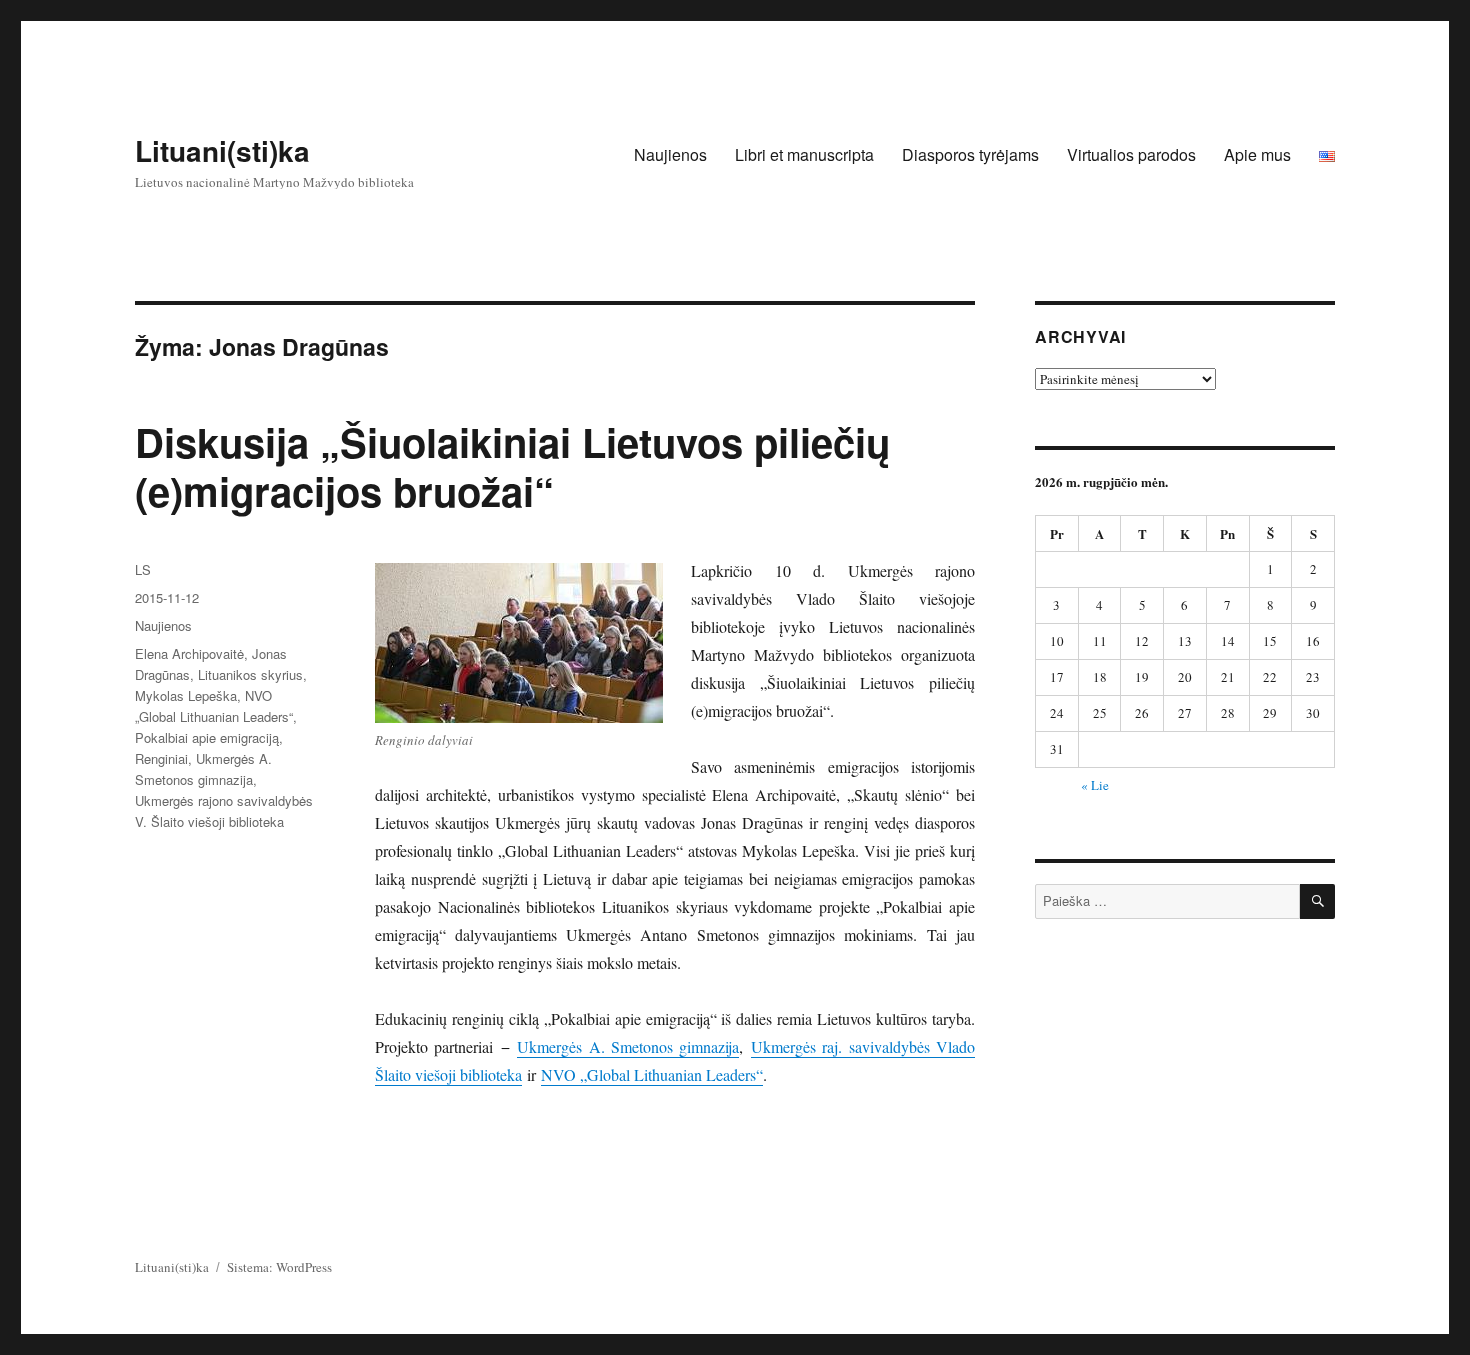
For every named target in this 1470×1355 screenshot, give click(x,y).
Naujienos (670, 154)
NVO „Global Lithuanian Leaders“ (652, 1074)
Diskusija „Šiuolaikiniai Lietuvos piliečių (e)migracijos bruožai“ (512, 466)
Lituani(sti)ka (222, 150)
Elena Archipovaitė (189, 653)
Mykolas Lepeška (186, 695)
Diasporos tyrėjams (970, 154)
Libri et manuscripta (804, 154)
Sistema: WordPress (279, 1267)
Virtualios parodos (1131, 154)
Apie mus (1257, 154)
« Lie (1095, 785)
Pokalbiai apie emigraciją (207, 737)
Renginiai (161, 758)
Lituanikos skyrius (250, 674)
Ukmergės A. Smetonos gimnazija (628, 1046)
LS (143, 569)
